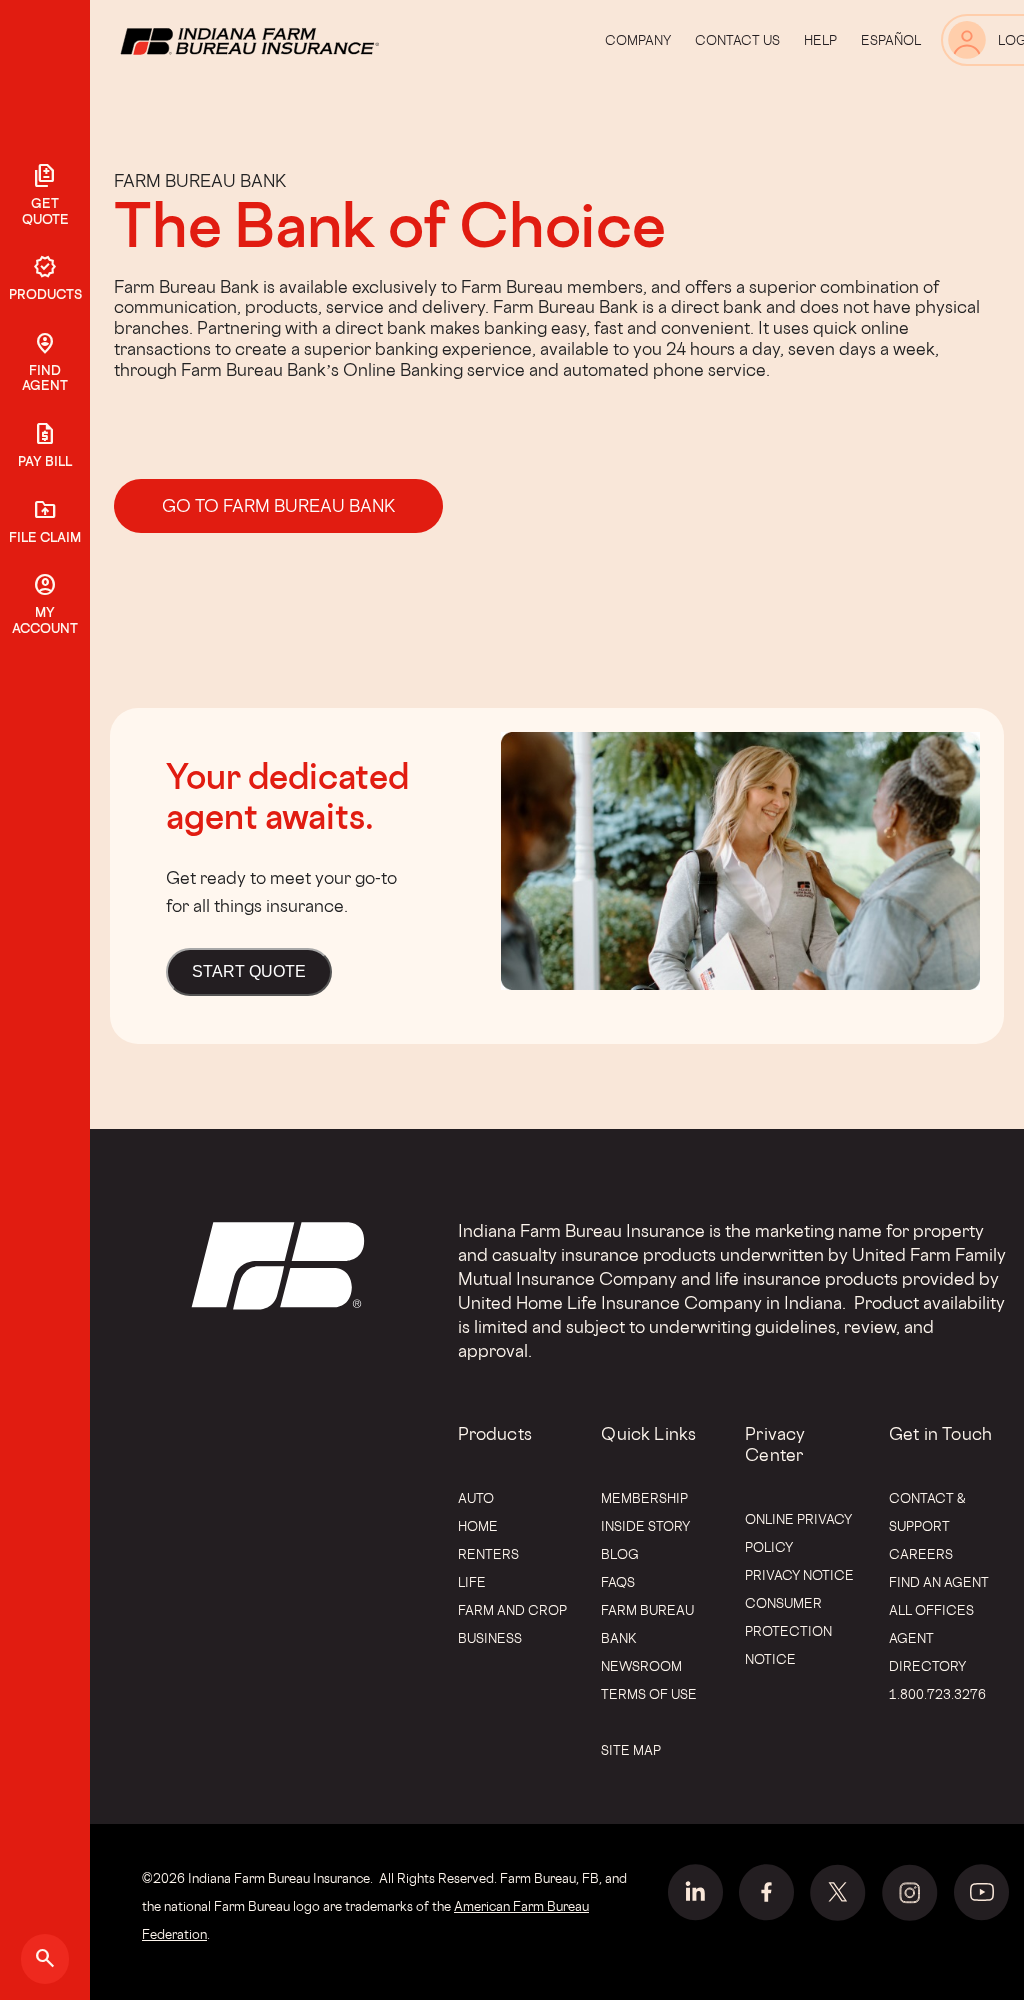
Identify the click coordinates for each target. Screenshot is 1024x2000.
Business (490, 1638)
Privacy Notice (799, 1575)
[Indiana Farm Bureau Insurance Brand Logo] (287, 40)
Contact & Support (927, 1512)
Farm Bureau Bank (647, 1624)
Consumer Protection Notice (788, 1631)
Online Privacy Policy (798, 1533)
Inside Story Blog (645, 1540)
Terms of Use (649, 1694)
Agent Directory (927, 1652)
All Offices (931, 1610)
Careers (921, 1554)
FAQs (618, 1582)
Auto (476, 1498)
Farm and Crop (512, 1610)
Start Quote (249, 971)
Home (478, 1526)
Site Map (631, 1750)
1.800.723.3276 (937, 1694)
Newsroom (641, 1666)
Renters (488, 1554)
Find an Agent (939, 1582)
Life (472, 1582)
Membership (644, 1498)
